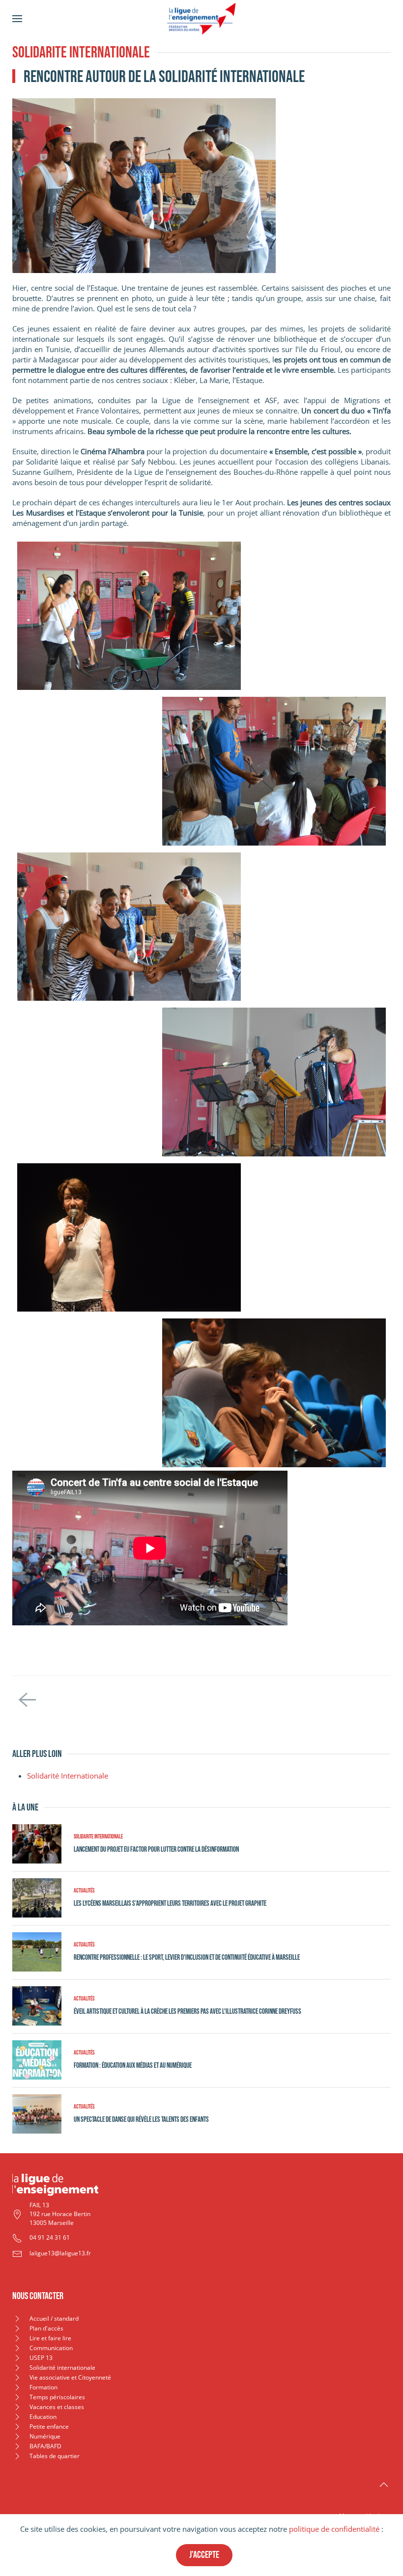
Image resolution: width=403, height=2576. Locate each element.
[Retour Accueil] (201, 18)
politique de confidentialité (334, 2529)
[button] (17, 18)
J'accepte (204, 2555)
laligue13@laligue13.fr (60, 2253)
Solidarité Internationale (68, 1776)
